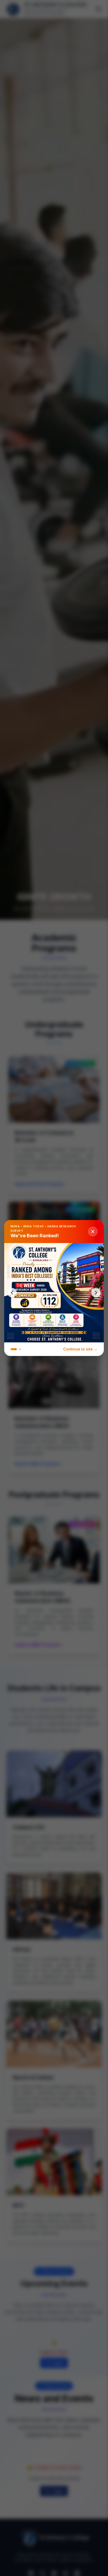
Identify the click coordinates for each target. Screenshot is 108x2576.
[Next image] (96, 1293)
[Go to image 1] (14, 1349)
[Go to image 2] (20, 1349)
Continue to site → (80, 1349)
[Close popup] (93, 1232)
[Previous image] (12, 1293)
